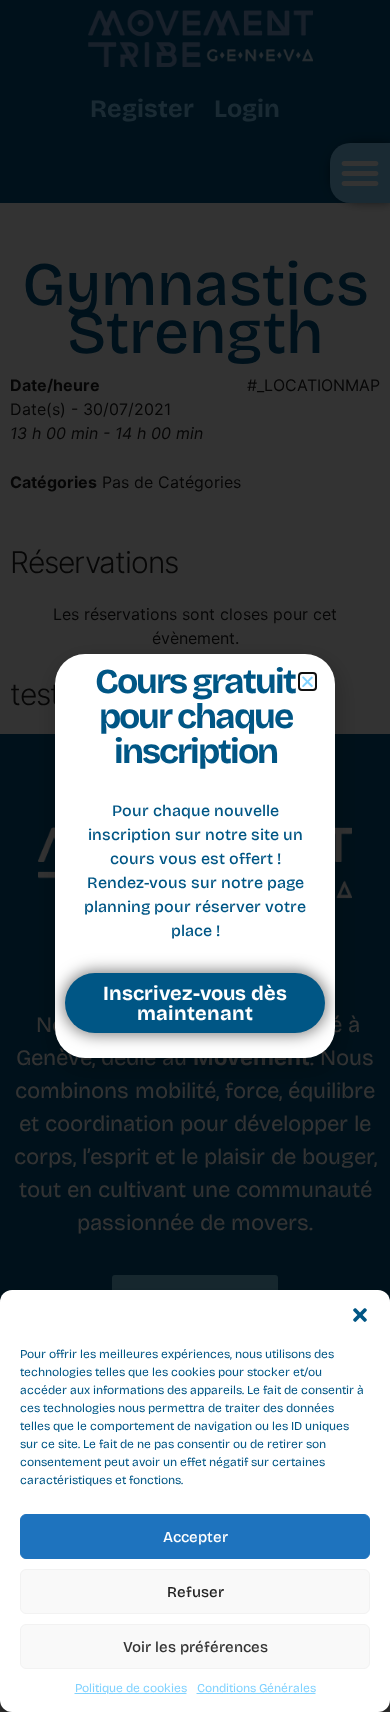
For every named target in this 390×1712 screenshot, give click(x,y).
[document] (195, 856)
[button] (360, 1315)
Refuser (195, 1592)
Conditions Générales (256, 1688)
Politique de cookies (131, 1688)
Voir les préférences (195, 1647)
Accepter (195, 1537)
